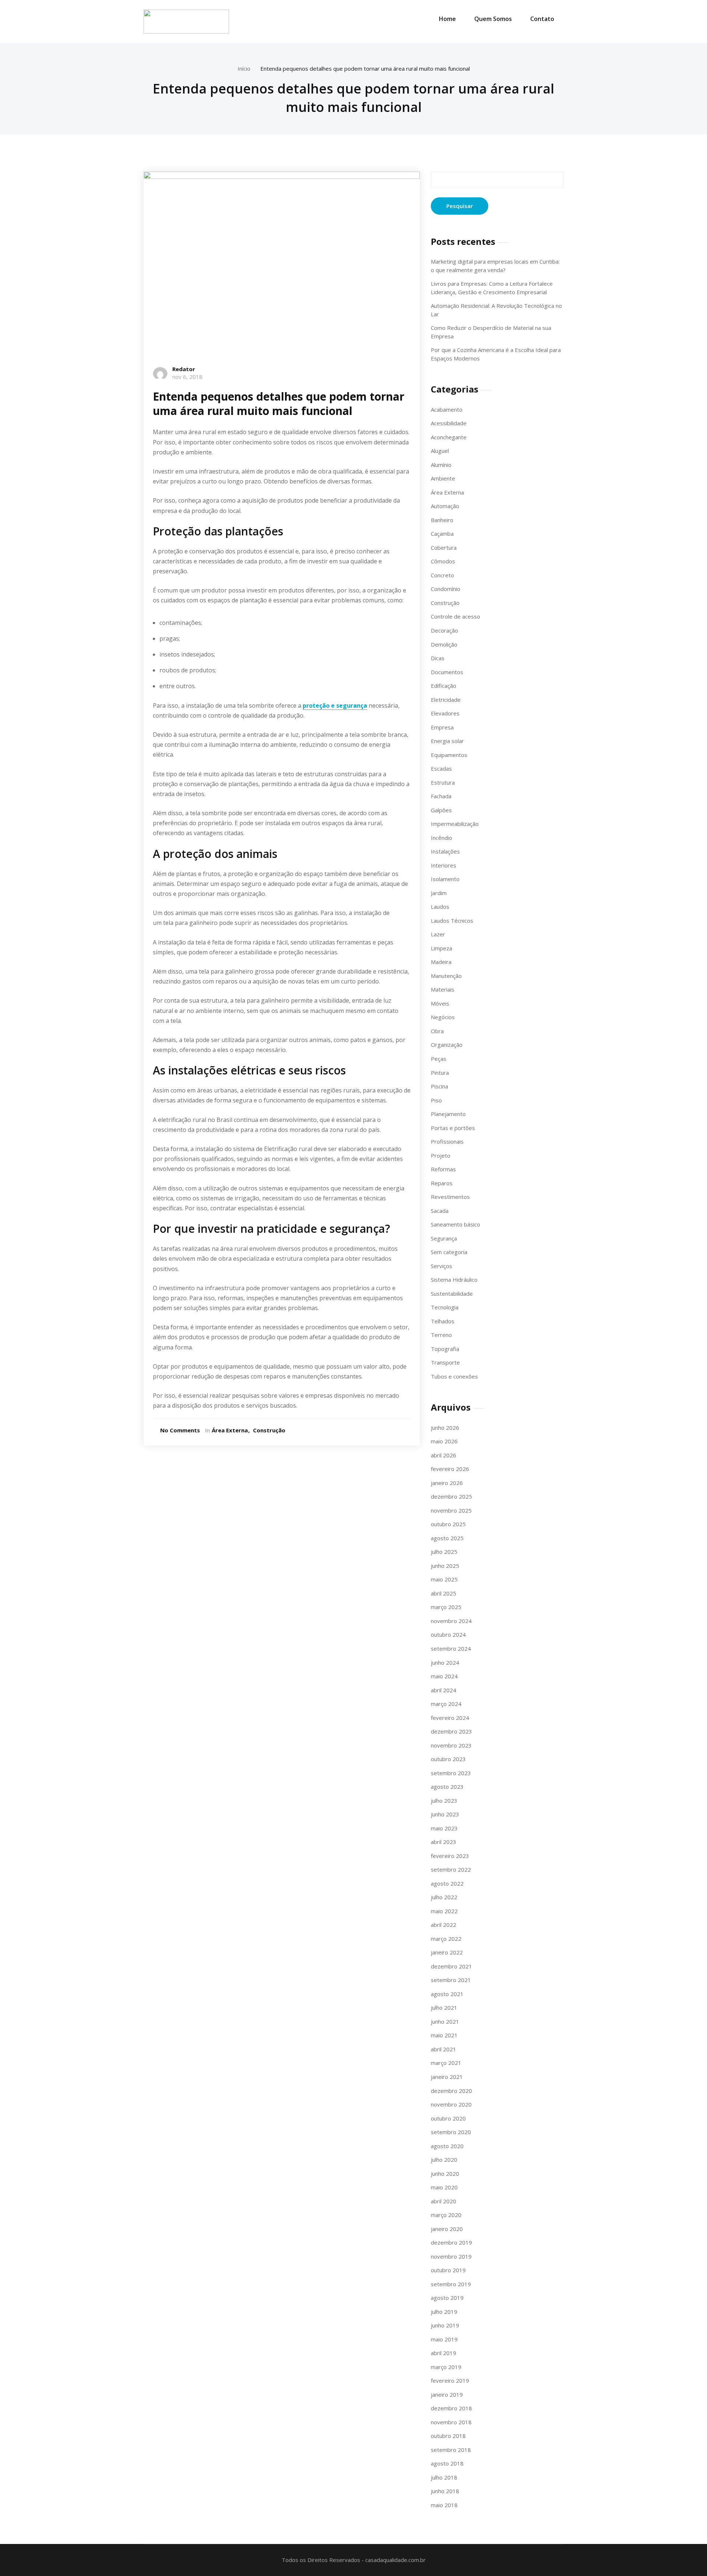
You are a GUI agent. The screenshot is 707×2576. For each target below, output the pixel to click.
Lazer (438, 934)
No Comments (180, 1430)
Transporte (445, 1362)
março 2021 (446, 2063)
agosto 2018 (447, 2463)
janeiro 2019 (447, 2394)
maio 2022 (444, 1911)
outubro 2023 (448, 1759)
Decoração (444, 630)
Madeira (441, 962)
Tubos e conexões (454, 1376)
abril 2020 (444, 2201)
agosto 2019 (447, 2298)
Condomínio (446, 589)
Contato (542, 19)
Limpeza (442, 948)
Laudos (440, 907)
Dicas (438, 658)
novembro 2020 (451, 2104)
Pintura (440, 1073)
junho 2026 (445, 1428)
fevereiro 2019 (450, 2380)
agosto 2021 (447, 1994)
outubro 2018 (448, 2436)
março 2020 (446, 2215)
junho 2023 (445, 1814)
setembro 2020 (451, 2132)
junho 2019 (445, 2325)
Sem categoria (449, 1252)
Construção (269, 1430)
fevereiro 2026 (450, 1469)
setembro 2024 (451, 1648)
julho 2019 (444, 2312)
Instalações (445, 851)
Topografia (445, 1349)
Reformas (443, 1169)
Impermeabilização (455, 824)
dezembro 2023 (451, 1731)
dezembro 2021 (451, 1966)
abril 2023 (444, 1842)
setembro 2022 (451, 1869)
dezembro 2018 (451, 2408)
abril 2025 (444, 1593)
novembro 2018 (451, 2422)
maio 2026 (444, 1441)
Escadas (441, 768)
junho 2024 (445, 1662)
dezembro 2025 (451, 1496)
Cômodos (443, 561)
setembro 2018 (451, 2450)
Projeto (441, 1155)
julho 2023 (444, 1801)
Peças (439, 1059)
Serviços (442, 1266)
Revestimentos (450, 1197)
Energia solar (447, 741)
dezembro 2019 (451, 2242)
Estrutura (443, 782)
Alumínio (441, 465)
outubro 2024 (448, 1634)
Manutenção (446, 976)
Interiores (444, 865)
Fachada (441, 796)
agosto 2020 (447, 2146)
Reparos (442, 1183)
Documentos (447, 672)
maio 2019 (444, 2339)
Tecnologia (445, 1307)
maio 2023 (444, 1828)
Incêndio (442, 838)
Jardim (439, 893)
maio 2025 (444, 1579)
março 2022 (446, 1939)
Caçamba (442, 534)
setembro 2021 (451, 1980)
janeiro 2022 (447, 1952)
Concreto (442, 575)
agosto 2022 (447, 1883)
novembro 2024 (451, 1621)
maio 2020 (444, 2187)
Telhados (443, 1321)
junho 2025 (445, 1566)
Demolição (444, 644)
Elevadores (445, 713)
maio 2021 (444, 2035)
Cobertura (444, 548)
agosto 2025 (447, 1538)
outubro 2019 (448, 2270)
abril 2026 (444, 1455)
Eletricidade (446, 700)
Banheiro (442, 520)
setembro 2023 (451, 1773)
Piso (436, 1100)
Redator (184, 369)
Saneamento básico (455, 1224)
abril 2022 (444, 1925)
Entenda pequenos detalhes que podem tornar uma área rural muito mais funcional (365, 68)
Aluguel (440, 451)
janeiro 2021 (447, 2077)
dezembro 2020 (451, 2091)
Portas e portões (453, 1128)
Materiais (443, 989)
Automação (445, 506)
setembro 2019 (451, 2284)
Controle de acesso (455, 616)
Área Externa (230, 1430)
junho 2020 (445, 2174)
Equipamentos (449, 755)
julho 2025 (444, 1552)
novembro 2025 (451, 1510)
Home (447, 19)
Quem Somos (493, 19)
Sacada (440, 1211)
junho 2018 (445, 2491)
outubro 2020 (448, 2118)
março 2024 (446, 1704)
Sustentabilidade (452, 1294)
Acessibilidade (449, 423)
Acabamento (447, 409)
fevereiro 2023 (450, 1856)
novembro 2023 (451, 1745)
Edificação (444, 686)
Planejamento (448, 1114)
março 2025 (446, 1607)
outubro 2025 (448, 1524)
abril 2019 (444, 2353)
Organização (447, 1045)
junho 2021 (445, 2021)
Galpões (441, 810)
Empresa (442, 727)
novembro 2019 (451, 2256)
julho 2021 (444, 2007)
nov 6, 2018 (187, 377)
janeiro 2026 (447, 1483)
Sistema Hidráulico (454, 1280)
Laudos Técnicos (452, 921)
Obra (437, 1031)
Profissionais (447, 1141)
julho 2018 (444, 2477)
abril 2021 (444, 2049)
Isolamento (445, 879)
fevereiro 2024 (450, 1718)
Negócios (443, 1017)
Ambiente (443, 478)
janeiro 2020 (447, 2229)
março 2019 (446, 2367)
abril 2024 (444, 1690)
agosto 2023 (447, 1787)
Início (244, 68)
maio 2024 (444, 1676)
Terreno (441, 1335)
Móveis (440, 1003)
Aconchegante (449, 437)
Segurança (444, 1238)
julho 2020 (444, 2160)
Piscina (439, 1086)
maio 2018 (444, 2505)
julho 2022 (444, 1897)
